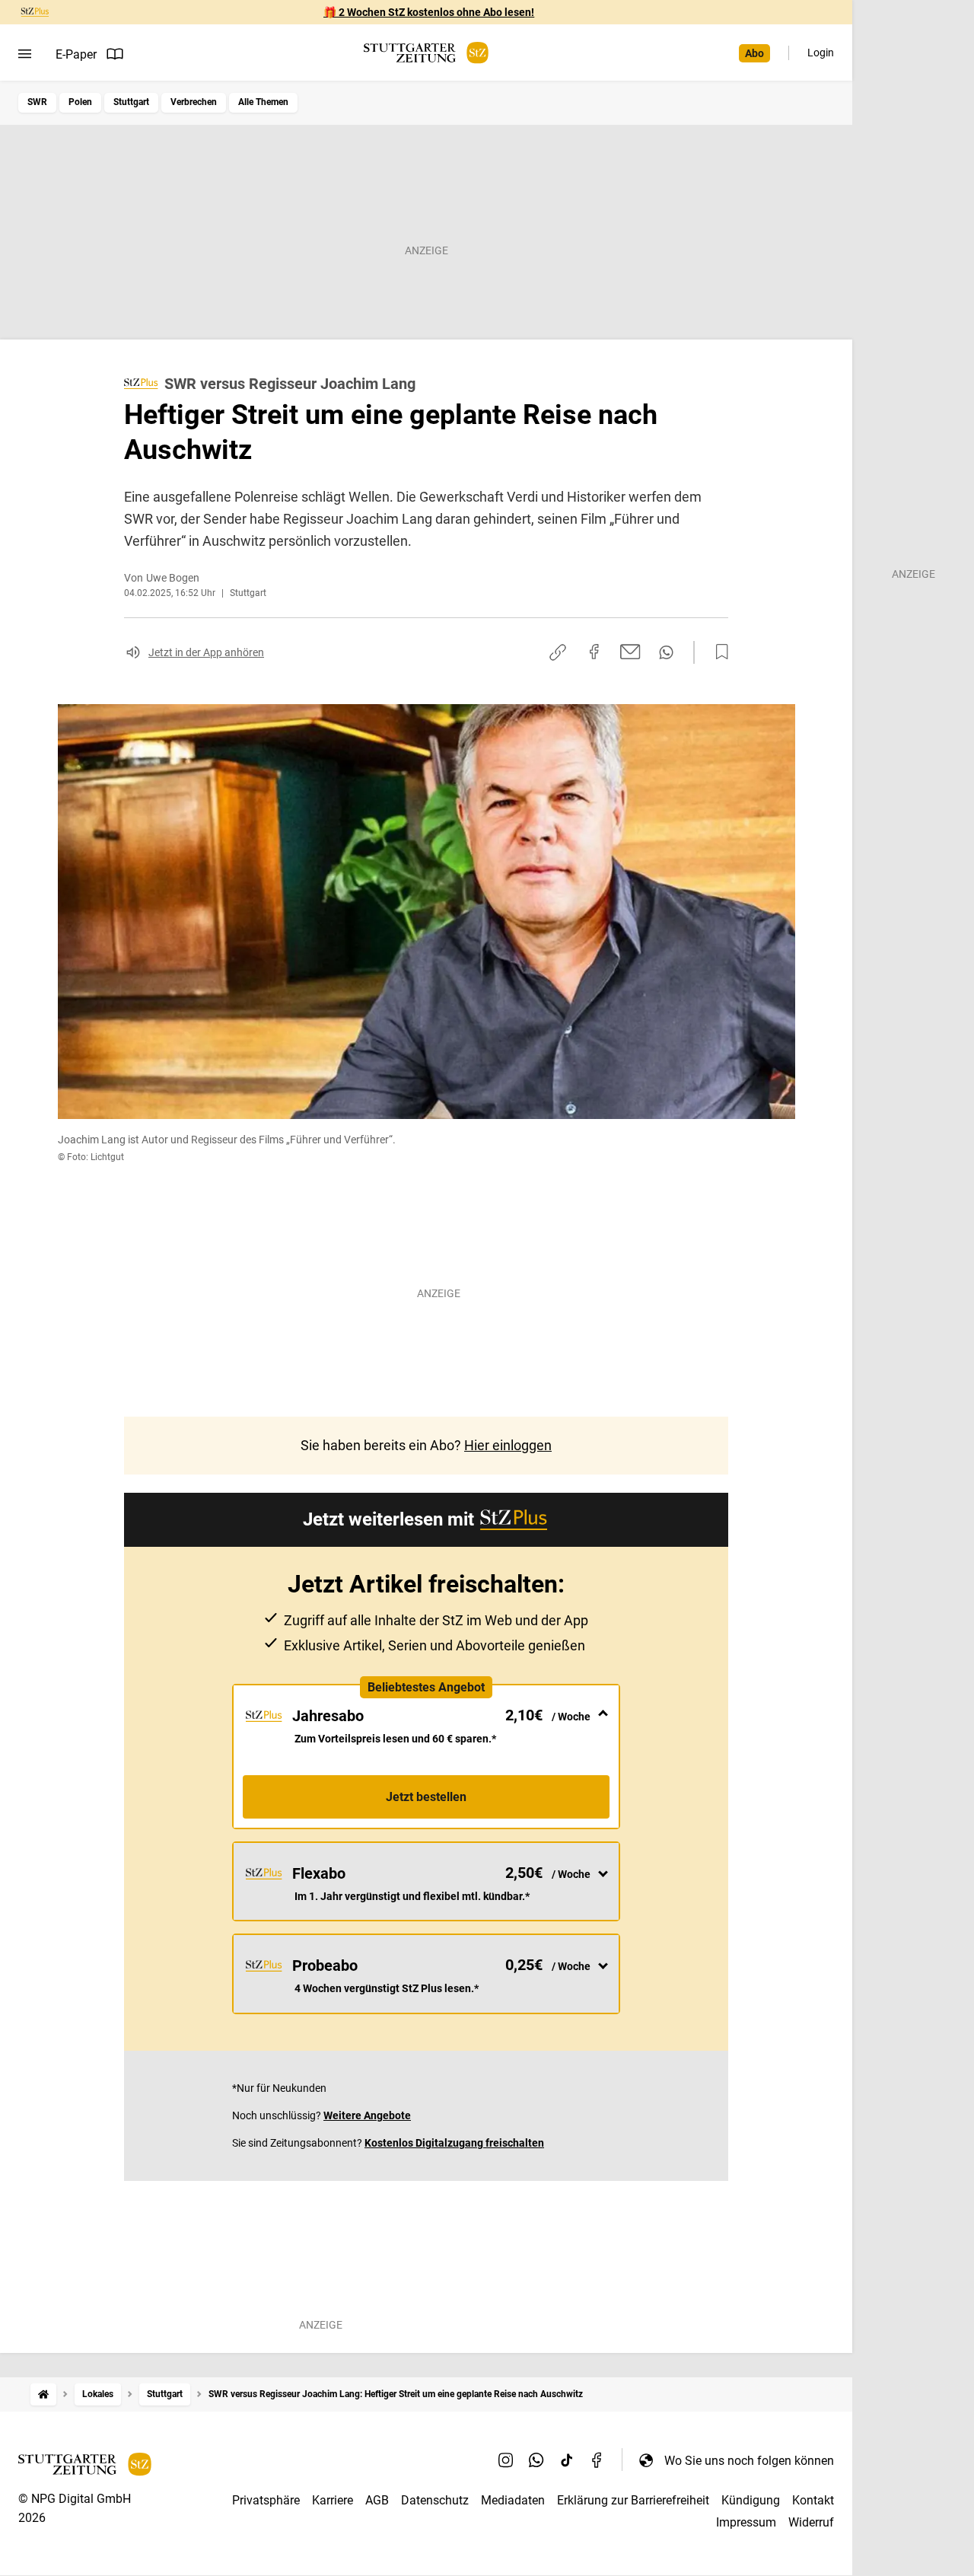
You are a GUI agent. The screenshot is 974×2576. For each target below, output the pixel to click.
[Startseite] (43, 2394)
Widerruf (811, 2522)
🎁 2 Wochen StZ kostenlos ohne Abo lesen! (429, 12)
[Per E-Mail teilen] (630, 652)
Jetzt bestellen (426, 1797)
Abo (754, 53)
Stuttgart (131, 102)
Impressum (746, 2522)
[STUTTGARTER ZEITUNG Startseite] (426, 53)
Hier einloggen (508, 1445)
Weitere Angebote (367, 2115)
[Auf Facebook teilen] (594, 652)
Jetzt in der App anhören (206, 652)
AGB (377, 2500)
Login (821, 53)
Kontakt (813, 2500)
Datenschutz (435, 2500)
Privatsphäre (266, 2500)
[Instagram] (506, 2460)
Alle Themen (263, 102)
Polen (80, 102)
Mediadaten (513, 2500)
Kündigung (751, 2500)
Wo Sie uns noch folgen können (749, 2461)
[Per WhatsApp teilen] (666, 652)
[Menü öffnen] (25, 54)
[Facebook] (597, 2460)
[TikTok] (567, 2460)
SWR (37, 102)
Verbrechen (194, 102)
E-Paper (76, 54)
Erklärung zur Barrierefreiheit (633, 2500)
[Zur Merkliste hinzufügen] (718, 652)
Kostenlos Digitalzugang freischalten (454, 2143)
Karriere (333, 2500)
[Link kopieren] (558, 652)
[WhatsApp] (536, 2460)
